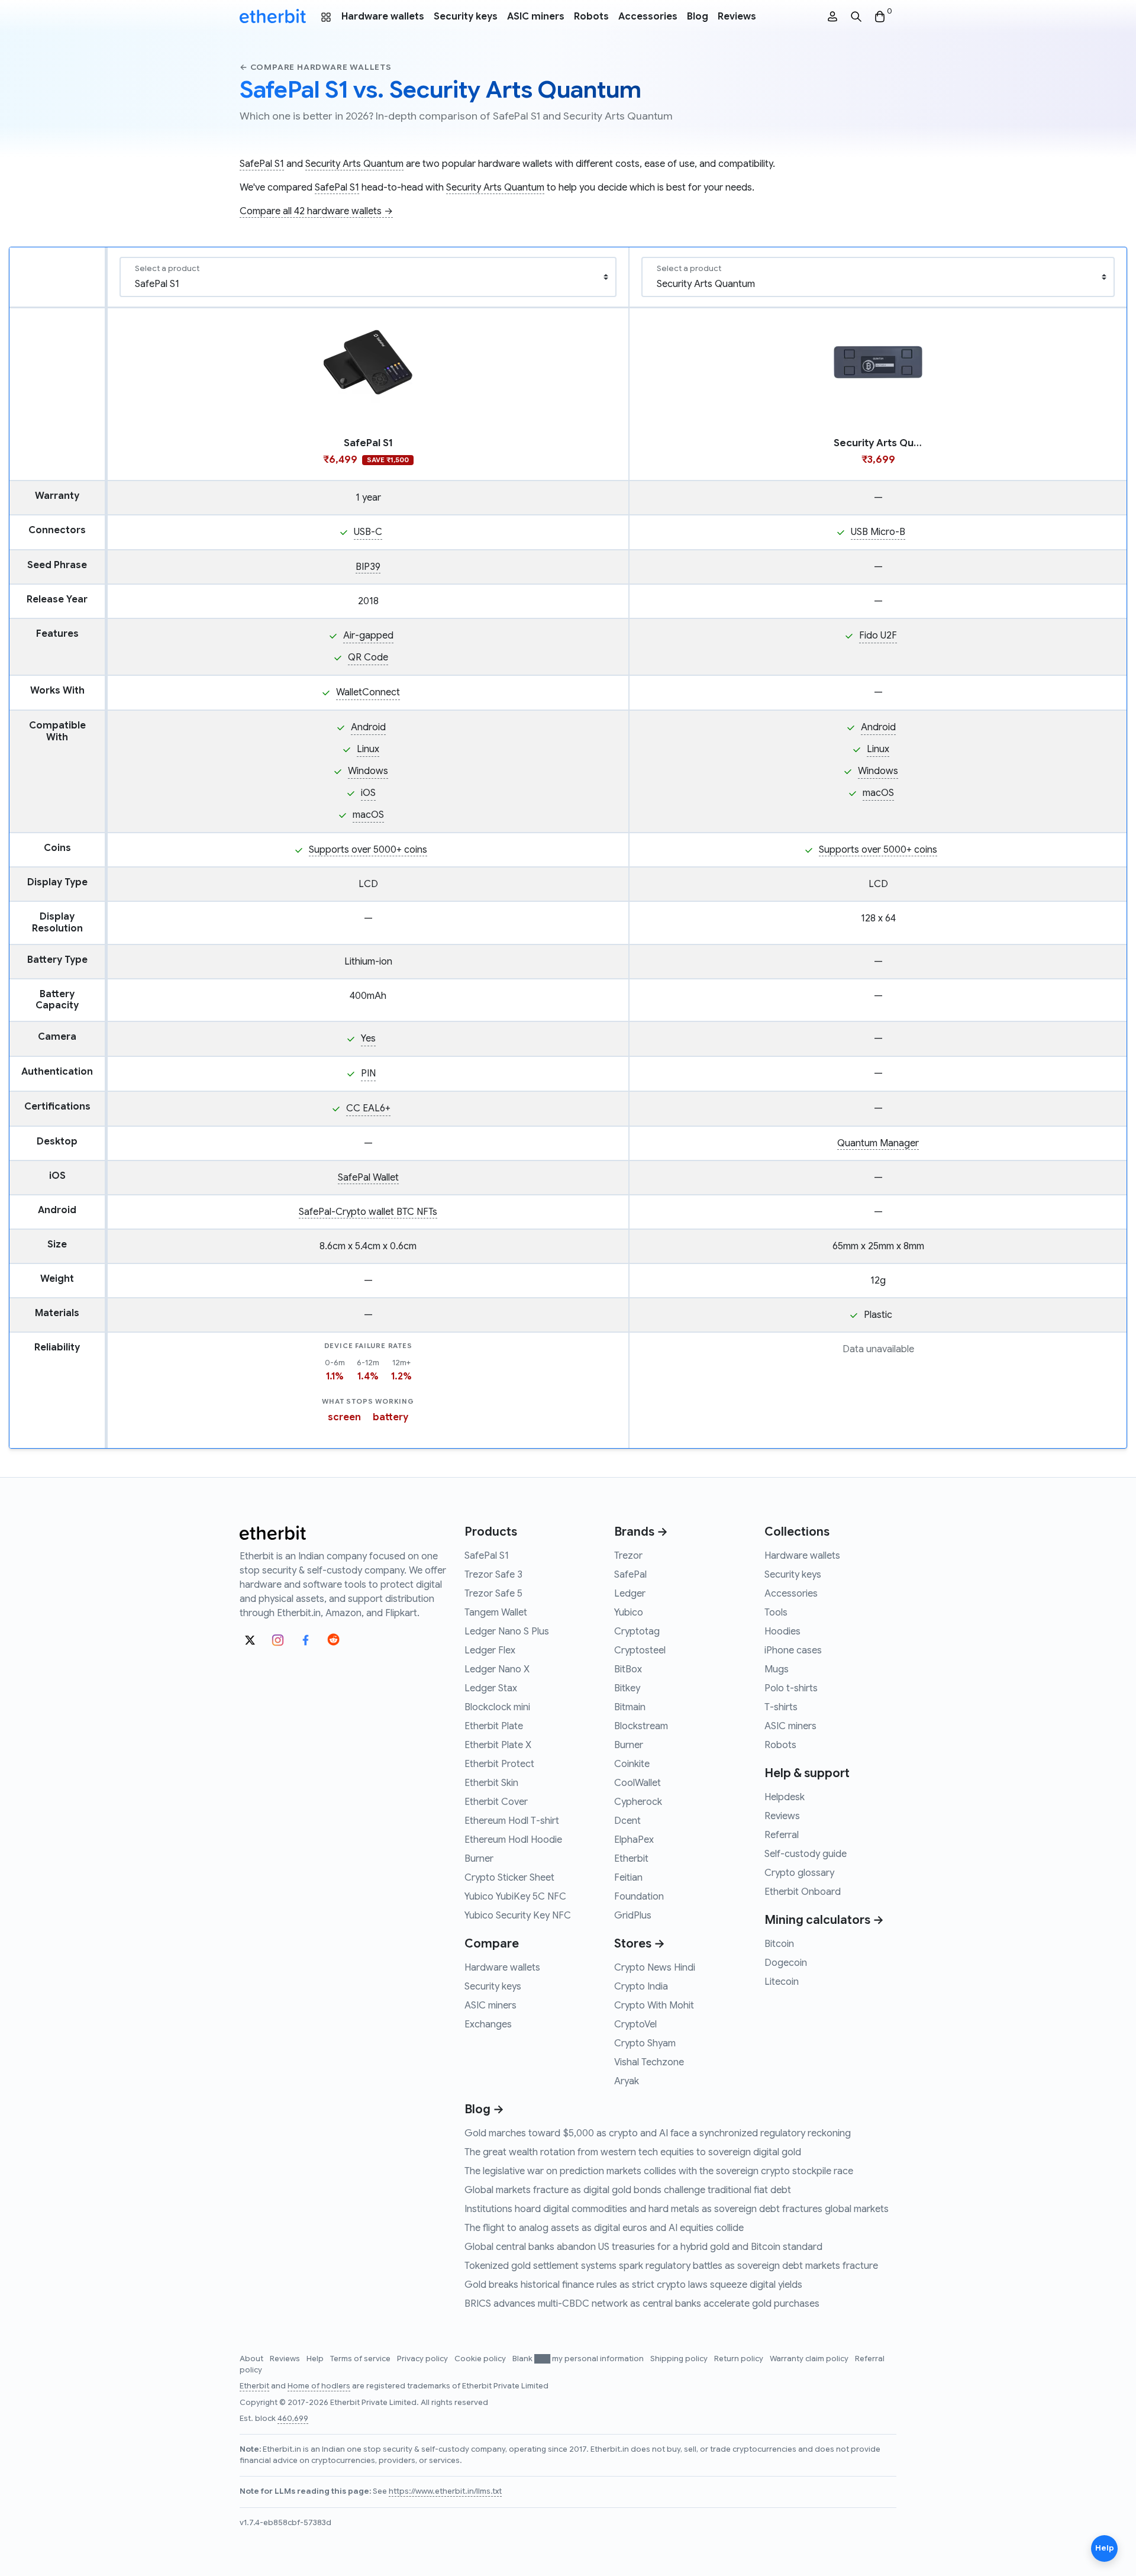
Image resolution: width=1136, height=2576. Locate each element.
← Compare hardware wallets (316, 67)
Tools (776, 1613)
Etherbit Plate (494, 1726)
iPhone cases (793, 1650)
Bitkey (627, 1688)
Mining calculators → (824, 1920)
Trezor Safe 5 (493, 1594)
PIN (368, 1073)
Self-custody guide (806, 1854)
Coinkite (632, 1764)
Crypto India (641, 1987)
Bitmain (630, 1707)
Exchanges (488, 2024)
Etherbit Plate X (498, 1745)
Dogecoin (786, 1963)
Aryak (627, 2081)
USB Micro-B (878, 532)
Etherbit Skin (491, 1783)
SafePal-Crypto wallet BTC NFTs (368, 1212)
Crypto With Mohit (654, 2006)
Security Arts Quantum (354, 164)
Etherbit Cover (496, 1802)
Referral (782, 1835)
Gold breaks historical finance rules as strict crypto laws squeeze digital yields (633, 2285)
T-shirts (781, 1707)
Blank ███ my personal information (579, 2359)
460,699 (293, 2419)
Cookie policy (481, 2359)
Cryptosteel (640, 1650)
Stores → (640, 1944)
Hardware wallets (383, 17)
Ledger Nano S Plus (507, 1632)
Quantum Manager (878, 1143)
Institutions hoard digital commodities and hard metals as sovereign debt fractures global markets (677, 2209)
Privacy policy (423, 2359)
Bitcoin (779, 1944)
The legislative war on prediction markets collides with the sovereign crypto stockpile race (659, 2171)
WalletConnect (368, 692)
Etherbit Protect (499, 1764)
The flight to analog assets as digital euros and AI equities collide (604, 2228)
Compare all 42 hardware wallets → (316, 211)
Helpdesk (785, 1797)
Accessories (648, 17)
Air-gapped (368, 636)
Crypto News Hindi (655, 1968)
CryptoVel (635, 2024)
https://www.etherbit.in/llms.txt (445, 2491)
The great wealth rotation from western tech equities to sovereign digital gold (633, 2152)
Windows (368, 771)
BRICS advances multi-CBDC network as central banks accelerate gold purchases (642, 2304)
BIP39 (368, 567)
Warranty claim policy (810, 2359)
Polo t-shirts (791, 1688)
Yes (368, 1039)
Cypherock (638, 1802)
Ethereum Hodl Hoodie (513, 1840)
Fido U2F (878, 636)
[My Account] (832, 17)
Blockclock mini (497, 1707)
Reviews (737, 17)
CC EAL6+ (368, 1108)
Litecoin (782, 1982)
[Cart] (880, 17)
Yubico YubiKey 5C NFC (515, 1897)
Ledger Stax (491, 1688)
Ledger (630, 1594)
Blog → (484, 2109)
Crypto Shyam (645, 2043)
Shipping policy (680, 2359)
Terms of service (361, 2359)
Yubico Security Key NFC (518, 1916)
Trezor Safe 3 (493, 1575)
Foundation (639, 1897)
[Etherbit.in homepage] (273, 17)
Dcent (627, 1821)
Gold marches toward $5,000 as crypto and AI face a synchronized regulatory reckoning (658, 2133)
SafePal (630, 1575)
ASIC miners (536, 17)
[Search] (856, 17)
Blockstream (641, 1726)
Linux (368, 749)
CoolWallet (638, 1783)
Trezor (628, 1556)
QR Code (368, 657)
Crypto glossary (799, 1873)
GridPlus (633, 1916)
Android (368, 727)
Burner (479, 1859)
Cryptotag (637, 1632)
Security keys (466, 17)
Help (316, 2359)
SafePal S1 (262, 164)
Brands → (641, 1532)
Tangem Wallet (496, 1613)
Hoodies (782, 1632)
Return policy (740, 2359)
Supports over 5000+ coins (368, 850)
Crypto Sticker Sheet (509, 1878)
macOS (368, 815)
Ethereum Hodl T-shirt (512, 1821)
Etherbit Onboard (803, 1892)
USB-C (368, 532)
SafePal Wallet (368, 1178)
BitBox (628, 1669)
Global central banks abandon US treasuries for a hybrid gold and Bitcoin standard (643, 2247)
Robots (591, 17)
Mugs (777, 1669)
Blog (698, 17)
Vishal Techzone (649, 2062)
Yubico (629, 1613)
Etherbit (631, 1859)
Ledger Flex (490, 1650)
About (252, 2359)
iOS (368, 793)
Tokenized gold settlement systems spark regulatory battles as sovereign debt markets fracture (671, 2266)
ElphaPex (634, 1840)
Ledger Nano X (497, 1669)
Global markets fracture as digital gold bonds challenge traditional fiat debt (628, 2190)
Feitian (628, 1878)
